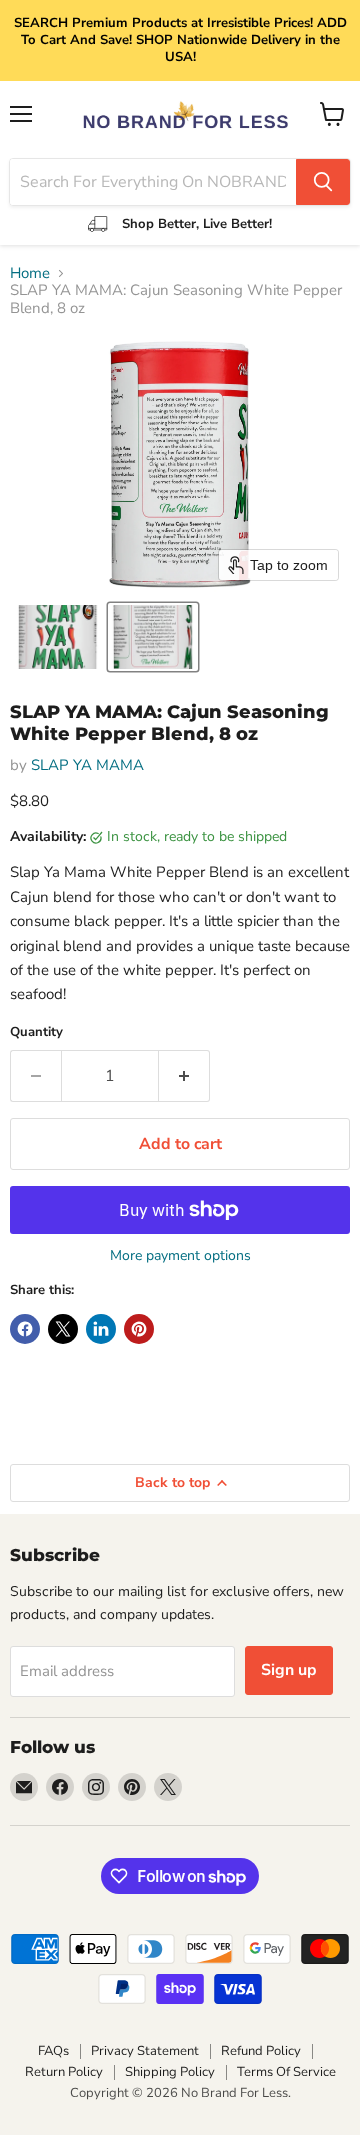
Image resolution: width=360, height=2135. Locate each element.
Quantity (36, 1032)
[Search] (323, 182)
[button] (57, 637)
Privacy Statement (145, 2051)
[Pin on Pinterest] (139, 1329)
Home (30, 273)
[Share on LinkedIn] (101, 1329)
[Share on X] (63, 1329)
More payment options (180, 1256)
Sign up (289, 1670)
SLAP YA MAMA (87, 765)
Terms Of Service (286, 2072)
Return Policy (64, 2072)
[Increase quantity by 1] (184, 1076)
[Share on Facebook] (25, 1329)
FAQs (53, 2051)
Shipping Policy (170, 2072)
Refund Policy (261, 2051)
